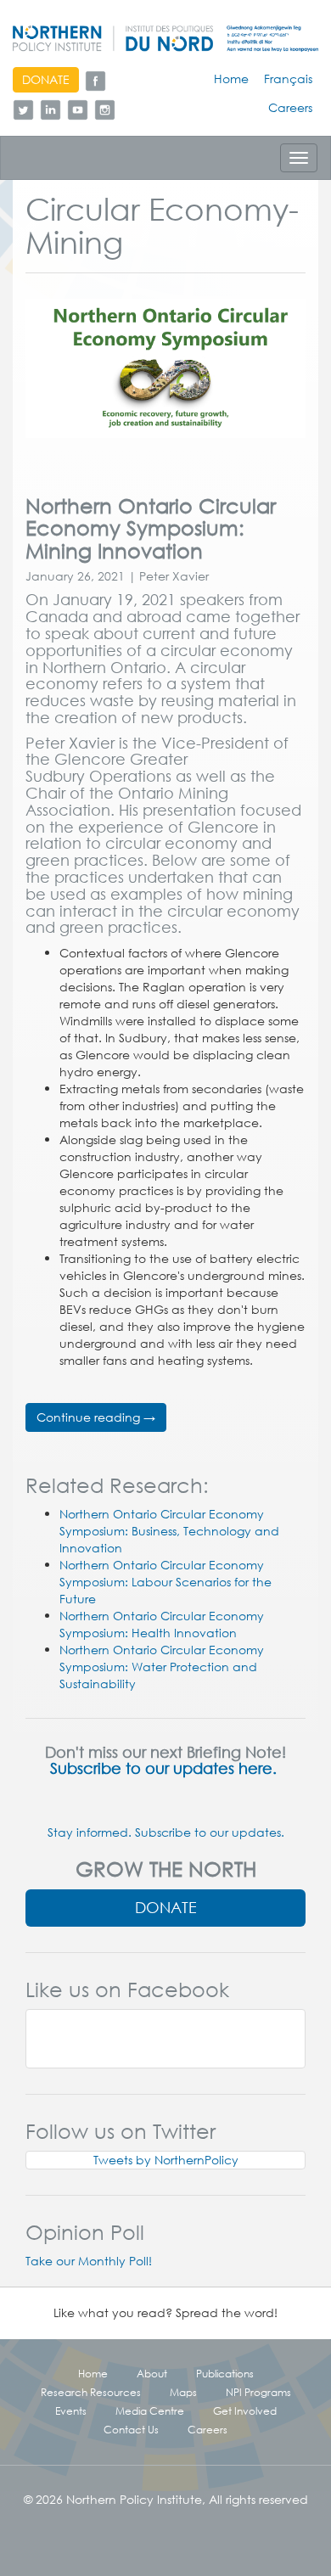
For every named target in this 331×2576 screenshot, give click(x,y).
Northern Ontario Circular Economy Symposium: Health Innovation (162, 1625)
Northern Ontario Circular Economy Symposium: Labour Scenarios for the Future (165, 1582)
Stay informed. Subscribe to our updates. (166, 1832)
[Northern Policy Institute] (165, 39)
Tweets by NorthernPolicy (166, 2160)
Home (231, 79)
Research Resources (91, 2392)
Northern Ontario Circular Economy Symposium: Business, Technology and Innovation (169, 1531)
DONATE (46, 80)
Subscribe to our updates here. (165, 1768)
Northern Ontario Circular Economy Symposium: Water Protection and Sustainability (162, 1667)
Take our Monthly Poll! (89, 2261)
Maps (183, 2392)
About (152, 2373)
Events (71, 2410)
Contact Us (131, 2429)
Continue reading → (96, 1417)
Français (288, 79)
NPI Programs (258, 2392)
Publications (225, 2373)
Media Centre (150, 2410)
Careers (290, 108)
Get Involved (245, 2410)
